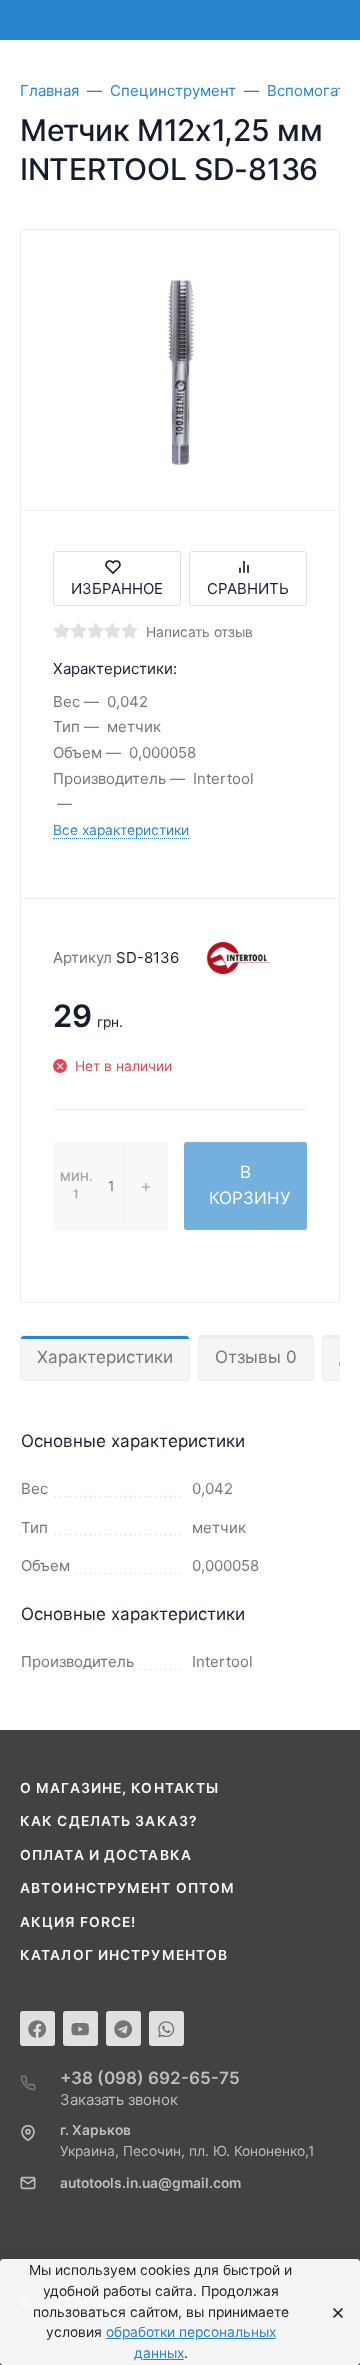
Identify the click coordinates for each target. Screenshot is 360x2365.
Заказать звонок (119, 2099)
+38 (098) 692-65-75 (150, 2078)
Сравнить (248, 588)
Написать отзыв (199, 632)
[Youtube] (80, 2028)
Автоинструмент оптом (127, 1888)
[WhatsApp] (166, 2028)
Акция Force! (78, 1922)
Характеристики (105, 1357)
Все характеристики (121, 830)
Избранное (117, 588)
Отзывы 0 (256, 1357)
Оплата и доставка (106, 1855)
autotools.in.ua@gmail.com (150, 2183)
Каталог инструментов (124, 1955)
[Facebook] (37, 2028)
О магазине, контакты (119, 1788)
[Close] (332, 2312)
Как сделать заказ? (109, 1821)
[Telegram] (123, 2028)
